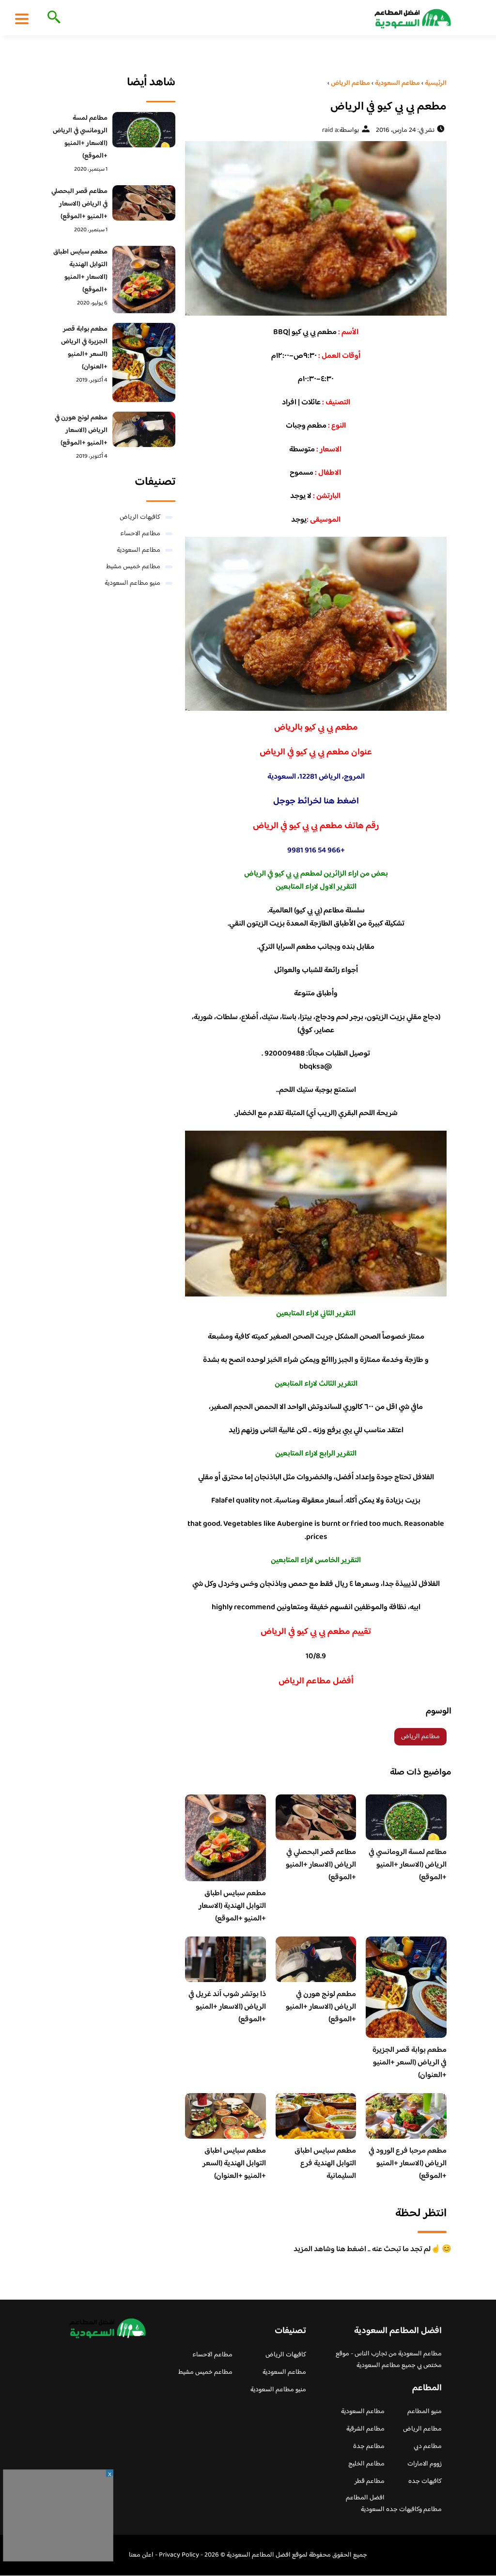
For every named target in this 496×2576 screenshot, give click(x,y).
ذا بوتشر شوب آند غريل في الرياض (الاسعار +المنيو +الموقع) (227, 2007)
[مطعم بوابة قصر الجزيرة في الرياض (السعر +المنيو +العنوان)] (144, 362)
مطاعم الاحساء (140, 534)
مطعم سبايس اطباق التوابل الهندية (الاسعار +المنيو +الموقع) (232, 1906)
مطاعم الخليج (366, 2464)
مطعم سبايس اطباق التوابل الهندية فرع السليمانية (325, 2164)
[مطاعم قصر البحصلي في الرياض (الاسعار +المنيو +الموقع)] (144, 203)
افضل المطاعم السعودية (365, 2504)
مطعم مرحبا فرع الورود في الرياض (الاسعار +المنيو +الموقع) (408, 2164)
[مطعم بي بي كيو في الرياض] (316, 228)
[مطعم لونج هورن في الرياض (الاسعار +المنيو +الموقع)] (144, 429)
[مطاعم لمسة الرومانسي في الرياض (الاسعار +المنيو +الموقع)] (144, 130)
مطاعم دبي (428, 2447)
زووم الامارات (425, 2464)
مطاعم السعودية (139, 550)
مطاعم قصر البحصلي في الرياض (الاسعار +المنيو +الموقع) (321, 1865)
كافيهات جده (425, 2481)
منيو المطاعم (425, 2412)
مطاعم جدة (369, 2447)
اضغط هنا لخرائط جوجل (316, 801)
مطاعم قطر (370, 2481)
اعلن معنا (141, 2555)
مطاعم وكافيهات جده (414, 2510)
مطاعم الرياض (420, 1737)
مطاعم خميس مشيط (133, 567)
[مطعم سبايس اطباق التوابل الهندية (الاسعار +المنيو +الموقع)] (144, 280)
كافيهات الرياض (140, 517)
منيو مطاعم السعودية (132, 583)
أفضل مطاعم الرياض (316, 1681)
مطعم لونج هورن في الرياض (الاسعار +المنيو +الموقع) (321, 2007)
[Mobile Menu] (22, 18)
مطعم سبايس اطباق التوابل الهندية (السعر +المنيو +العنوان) (234, 2164)
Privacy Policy (179, 2555)
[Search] (52, 18)
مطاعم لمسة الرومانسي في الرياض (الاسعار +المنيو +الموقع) (408, 1865)
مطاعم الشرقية (365, 2429)
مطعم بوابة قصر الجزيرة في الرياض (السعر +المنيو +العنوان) (410, 2063)
